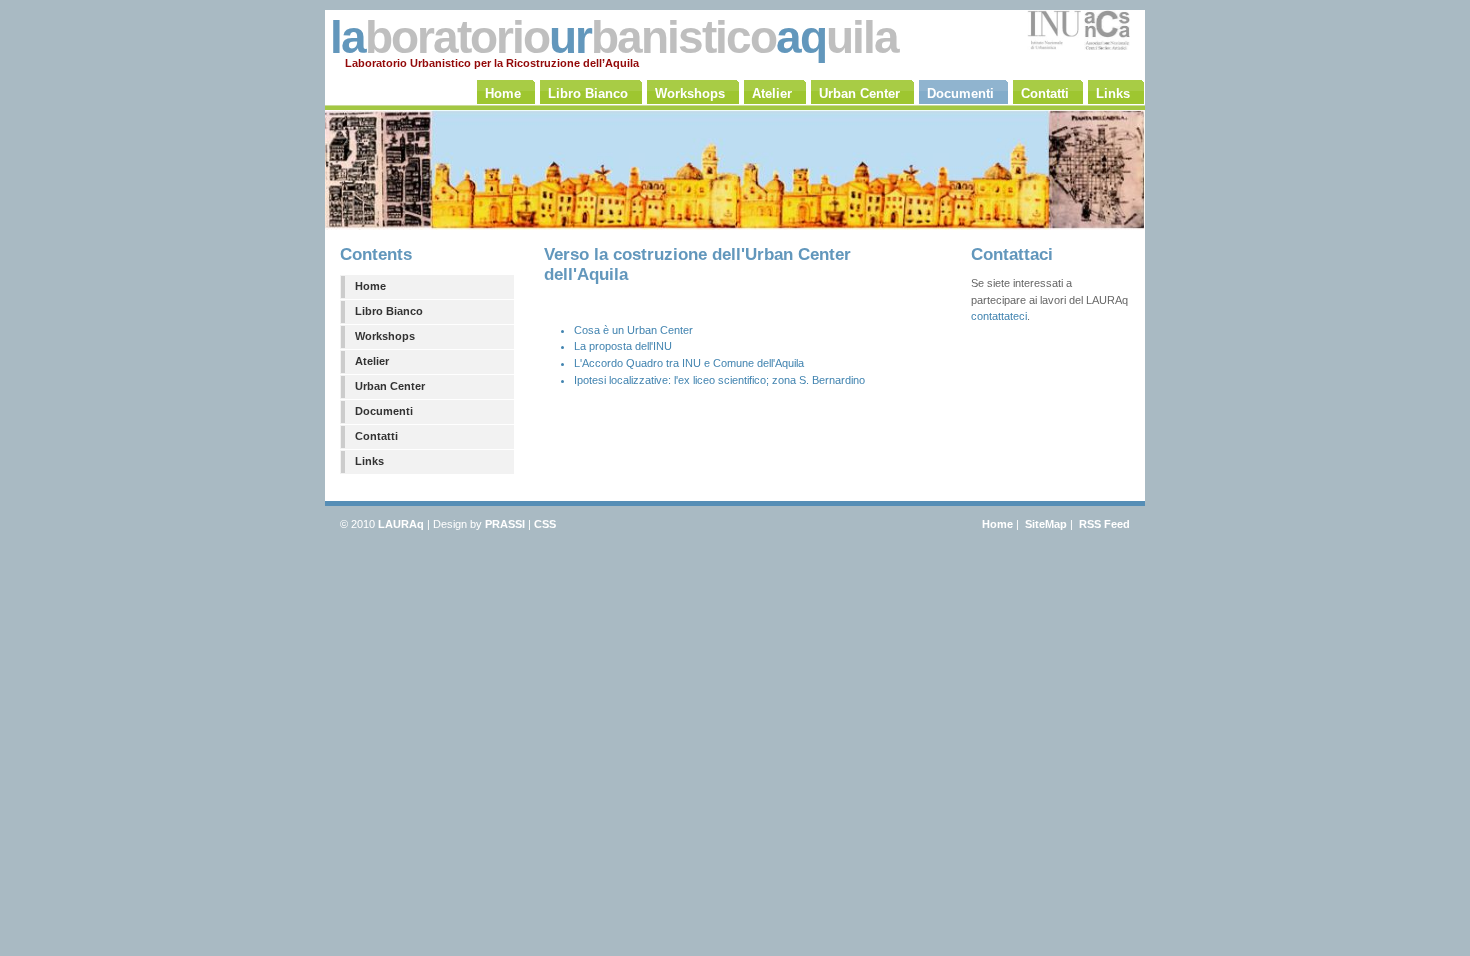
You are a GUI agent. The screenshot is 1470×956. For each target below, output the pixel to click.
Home (370, 286)
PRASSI (505, 524)
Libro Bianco (389, 311)
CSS (545, 524)
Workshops (385, 336)
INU (691, 363)
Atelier (372, 361)
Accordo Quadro (622, 363)
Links (369, 461)
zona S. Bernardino (818, 380)
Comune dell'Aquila (758, 363)
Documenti (384, 411)
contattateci (999, 316)
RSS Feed (1104, 524)
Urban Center (390, 386)
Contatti (376, 436)
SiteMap (1046, 524)
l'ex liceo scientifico (720, 380)
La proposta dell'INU (623, 346)
